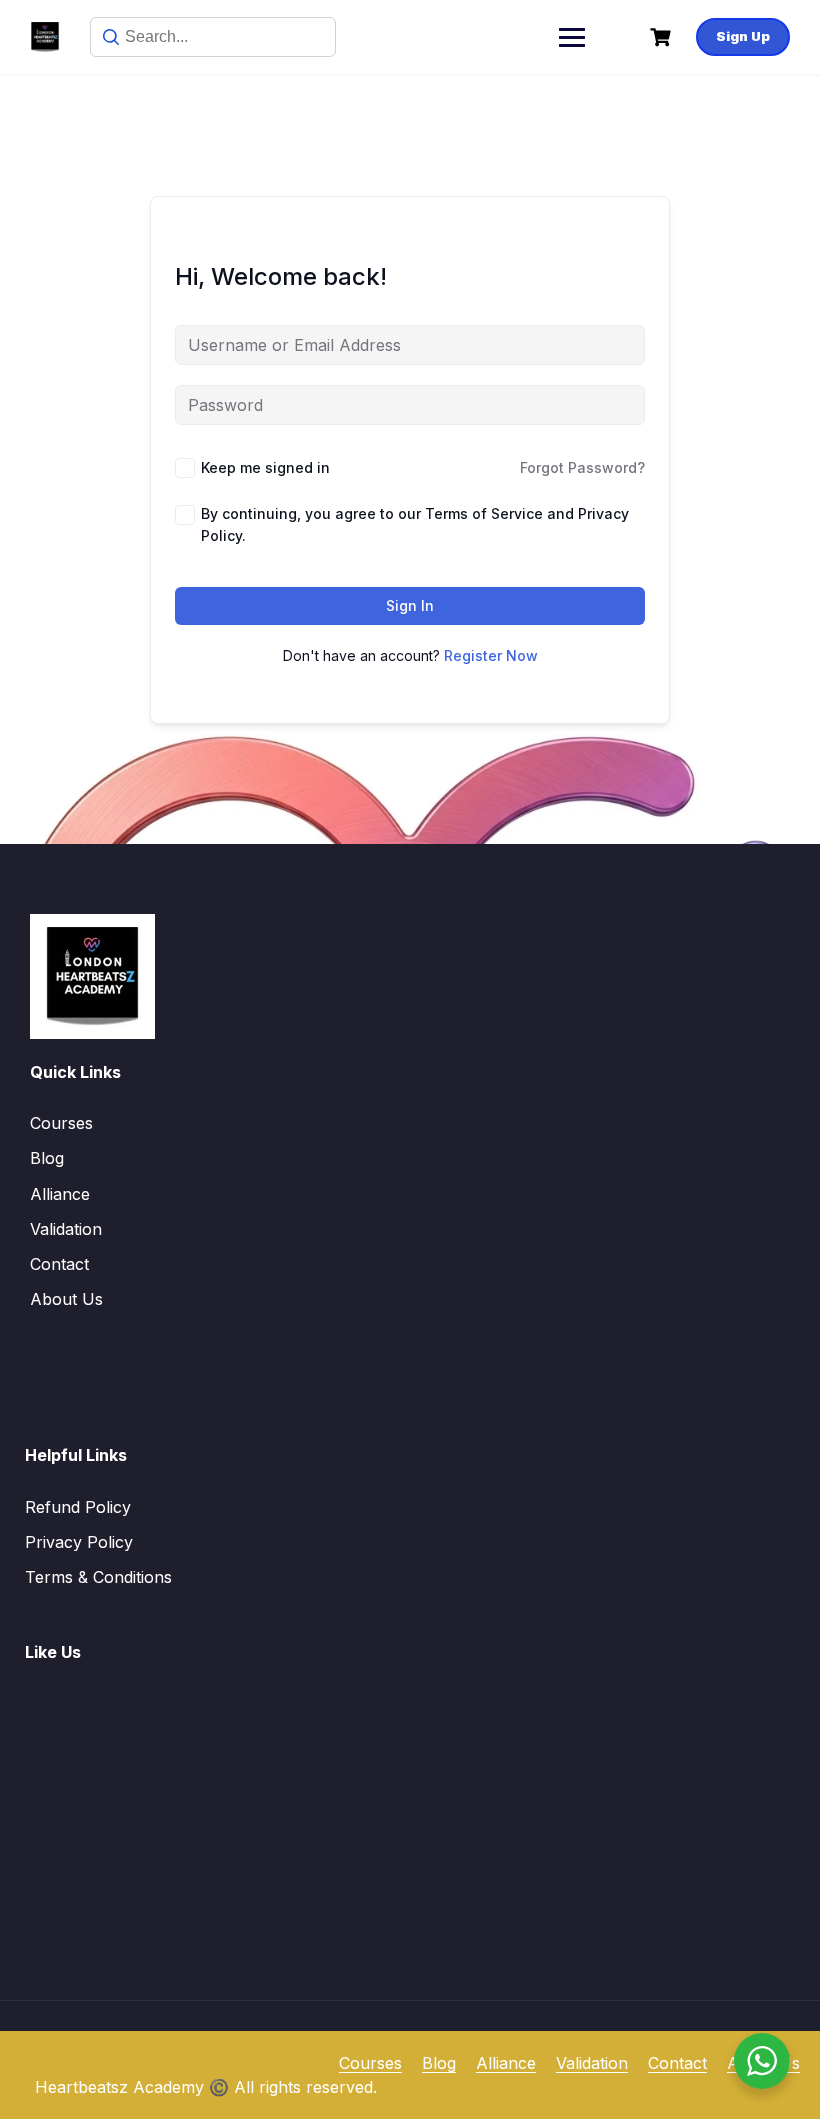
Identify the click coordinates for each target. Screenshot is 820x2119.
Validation (66, 1229)
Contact (59, 1264)
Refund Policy (78, 1507)
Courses (61, 1123)
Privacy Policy (79, 1542)
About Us (66, 1299)
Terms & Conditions (98, 1577)
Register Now (491, 655)
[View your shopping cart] (663, 37)
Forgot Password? (582, 467)
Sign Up (743, 36)
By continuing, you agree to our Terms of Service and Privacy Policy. (415, 524)
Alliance (60, 1194)
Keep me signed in (265, 467)
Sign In (410, 605)
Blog (47, 1158)
